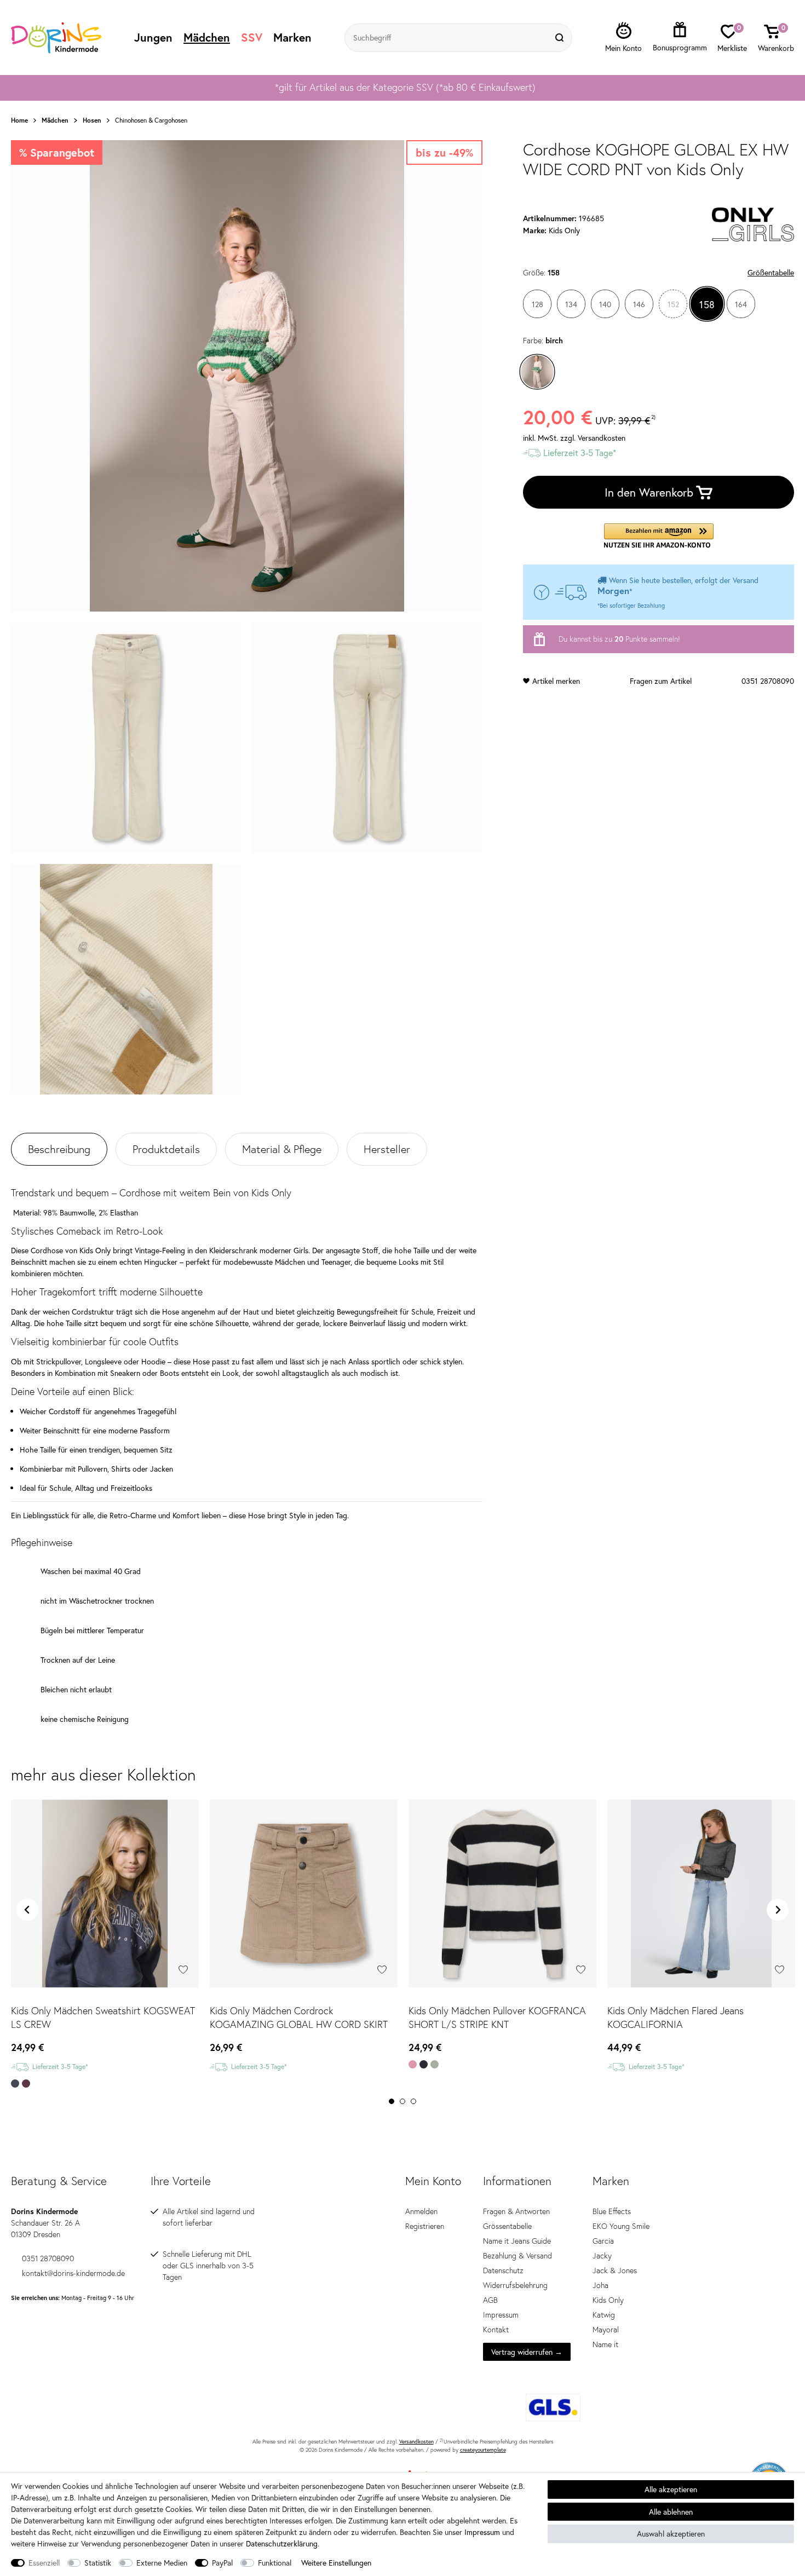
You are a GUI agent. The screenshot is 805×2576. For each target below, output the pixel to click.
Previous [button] (27, 1910)
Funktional (275, 2563)
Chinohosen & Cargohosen (151, 120)
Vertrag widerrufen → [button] (527, 2352)
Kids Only (608, 2300)
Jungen (153, 37)
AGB (490, 2300)
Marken (292, 37)
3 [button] (413, 2101)
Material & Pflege (282, 1149)
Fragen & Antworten (516, 2211)
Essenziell (44, 2563)
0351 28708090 (768, 681)
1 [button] (392, 2101)
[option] (403, 88)
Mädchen (207, 37)
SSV (252, 37)
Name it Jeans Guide (517, 2241)
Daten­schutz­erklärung (282, 2543)
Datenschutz (503, 2270)
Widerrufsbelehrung (515, 2285)
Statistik (98, 2563)
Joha (600, 2285)
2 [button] (403, 2101)
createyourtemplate (483, 2450)
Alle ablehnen (671, 2512)
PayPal (222, 2563)
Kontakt (496, 2330)
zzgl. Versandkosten (593, 438)
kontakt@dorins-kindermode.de (73, 2273)
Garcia (603, 2241)
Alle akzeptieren (671, 2489)
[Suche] (561, 38)
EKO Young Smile (621, 2226)
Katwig (604, 2315)
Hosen (92, 120)
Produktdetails (166, 1149)
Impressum (501, 2315)
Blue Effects (612, 2211)
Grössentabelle (507, 2226)
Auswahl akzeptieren (671, 2534)
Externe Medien (162, 2563)
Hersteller (387, 1149)
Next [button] (778, 1910)
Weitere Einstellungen (336, 2563)
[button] (659, 536)
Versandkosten (416, 2442)
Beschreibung (59, 1149)
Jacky (602, 2256)
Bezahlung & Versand (517, 2256)
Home (19, 120)
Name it (605, 2344)
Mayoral (606, 2330)
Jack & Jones (615, 2270)
